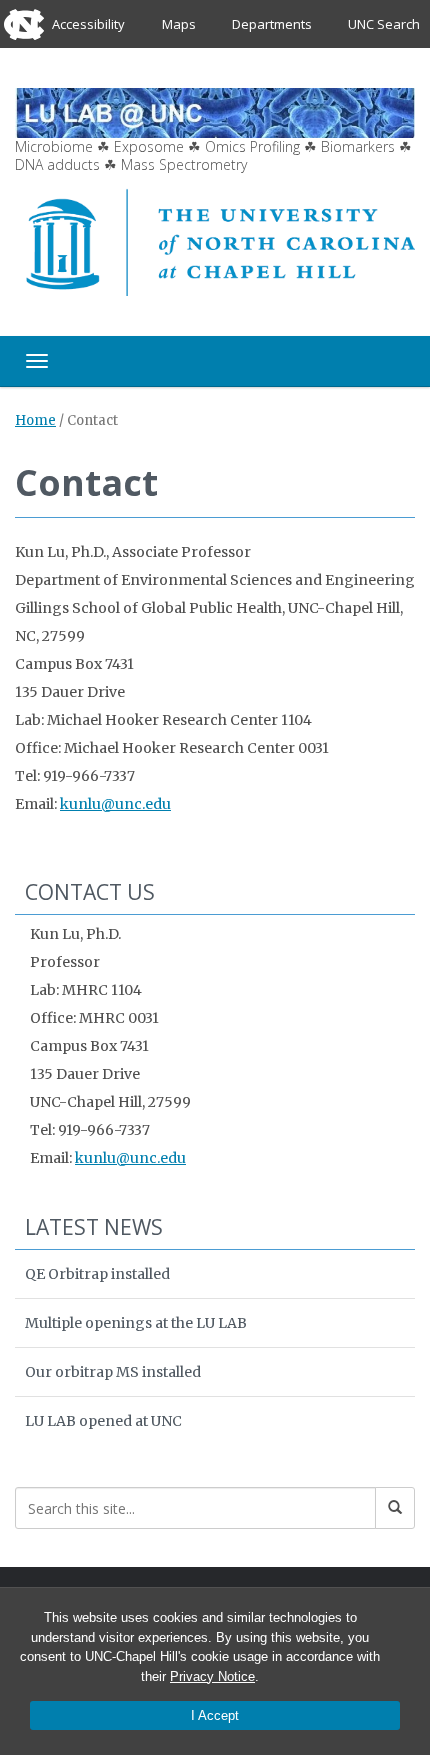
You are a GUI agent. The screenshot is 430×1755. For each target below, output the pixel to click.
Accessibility (88, 24)
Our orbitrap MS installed (113, 1372)
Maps (179, 24)
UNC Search (384, 24)
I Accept (215, 1715)
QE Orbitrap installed (97, 1274)
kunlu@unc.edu (115, 804)
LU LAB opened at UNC (103, 1421)
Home (35, 420)
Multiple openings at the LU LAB (136, 1323)
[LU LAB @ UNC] (215, 111)
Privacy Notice (212, 1676)
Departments (272, 24)
